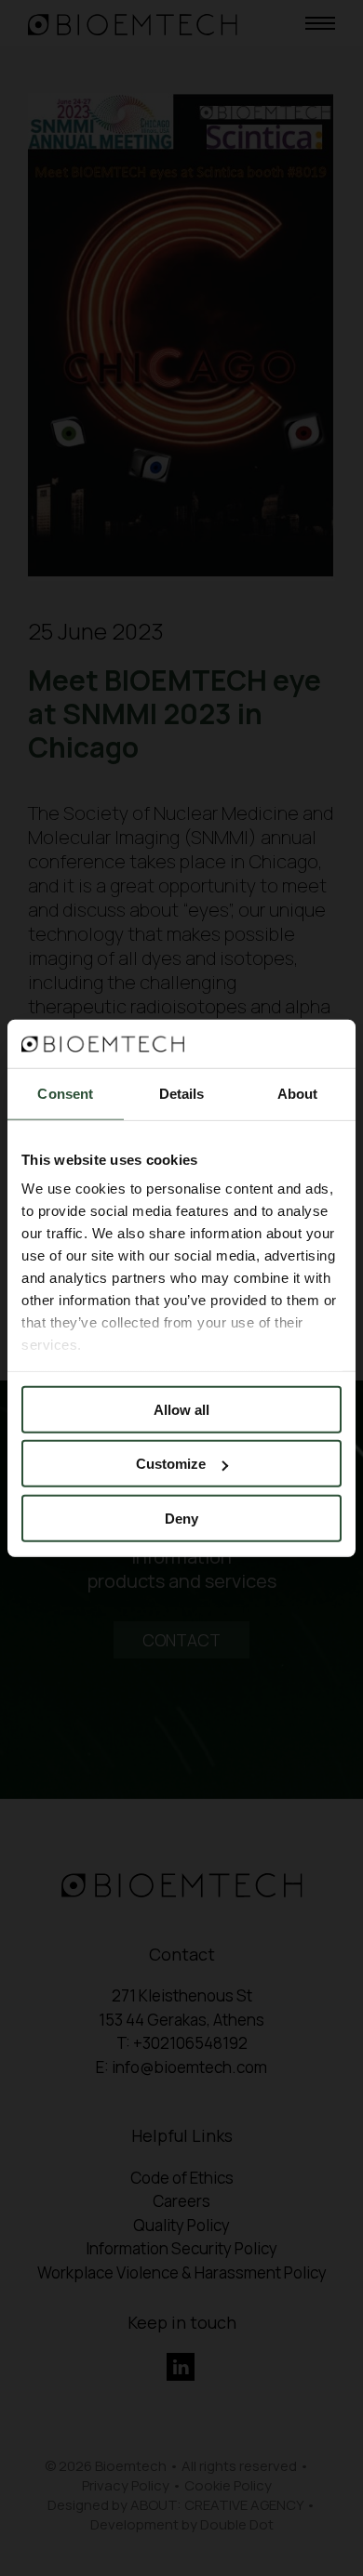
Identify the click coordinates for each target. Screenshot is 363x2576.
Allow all (181, 1410)
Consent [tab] (65, 1094)
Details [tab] (182, 1094)
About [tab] (298, 1094)
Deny (181, 1519)
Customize (171, 1464)
